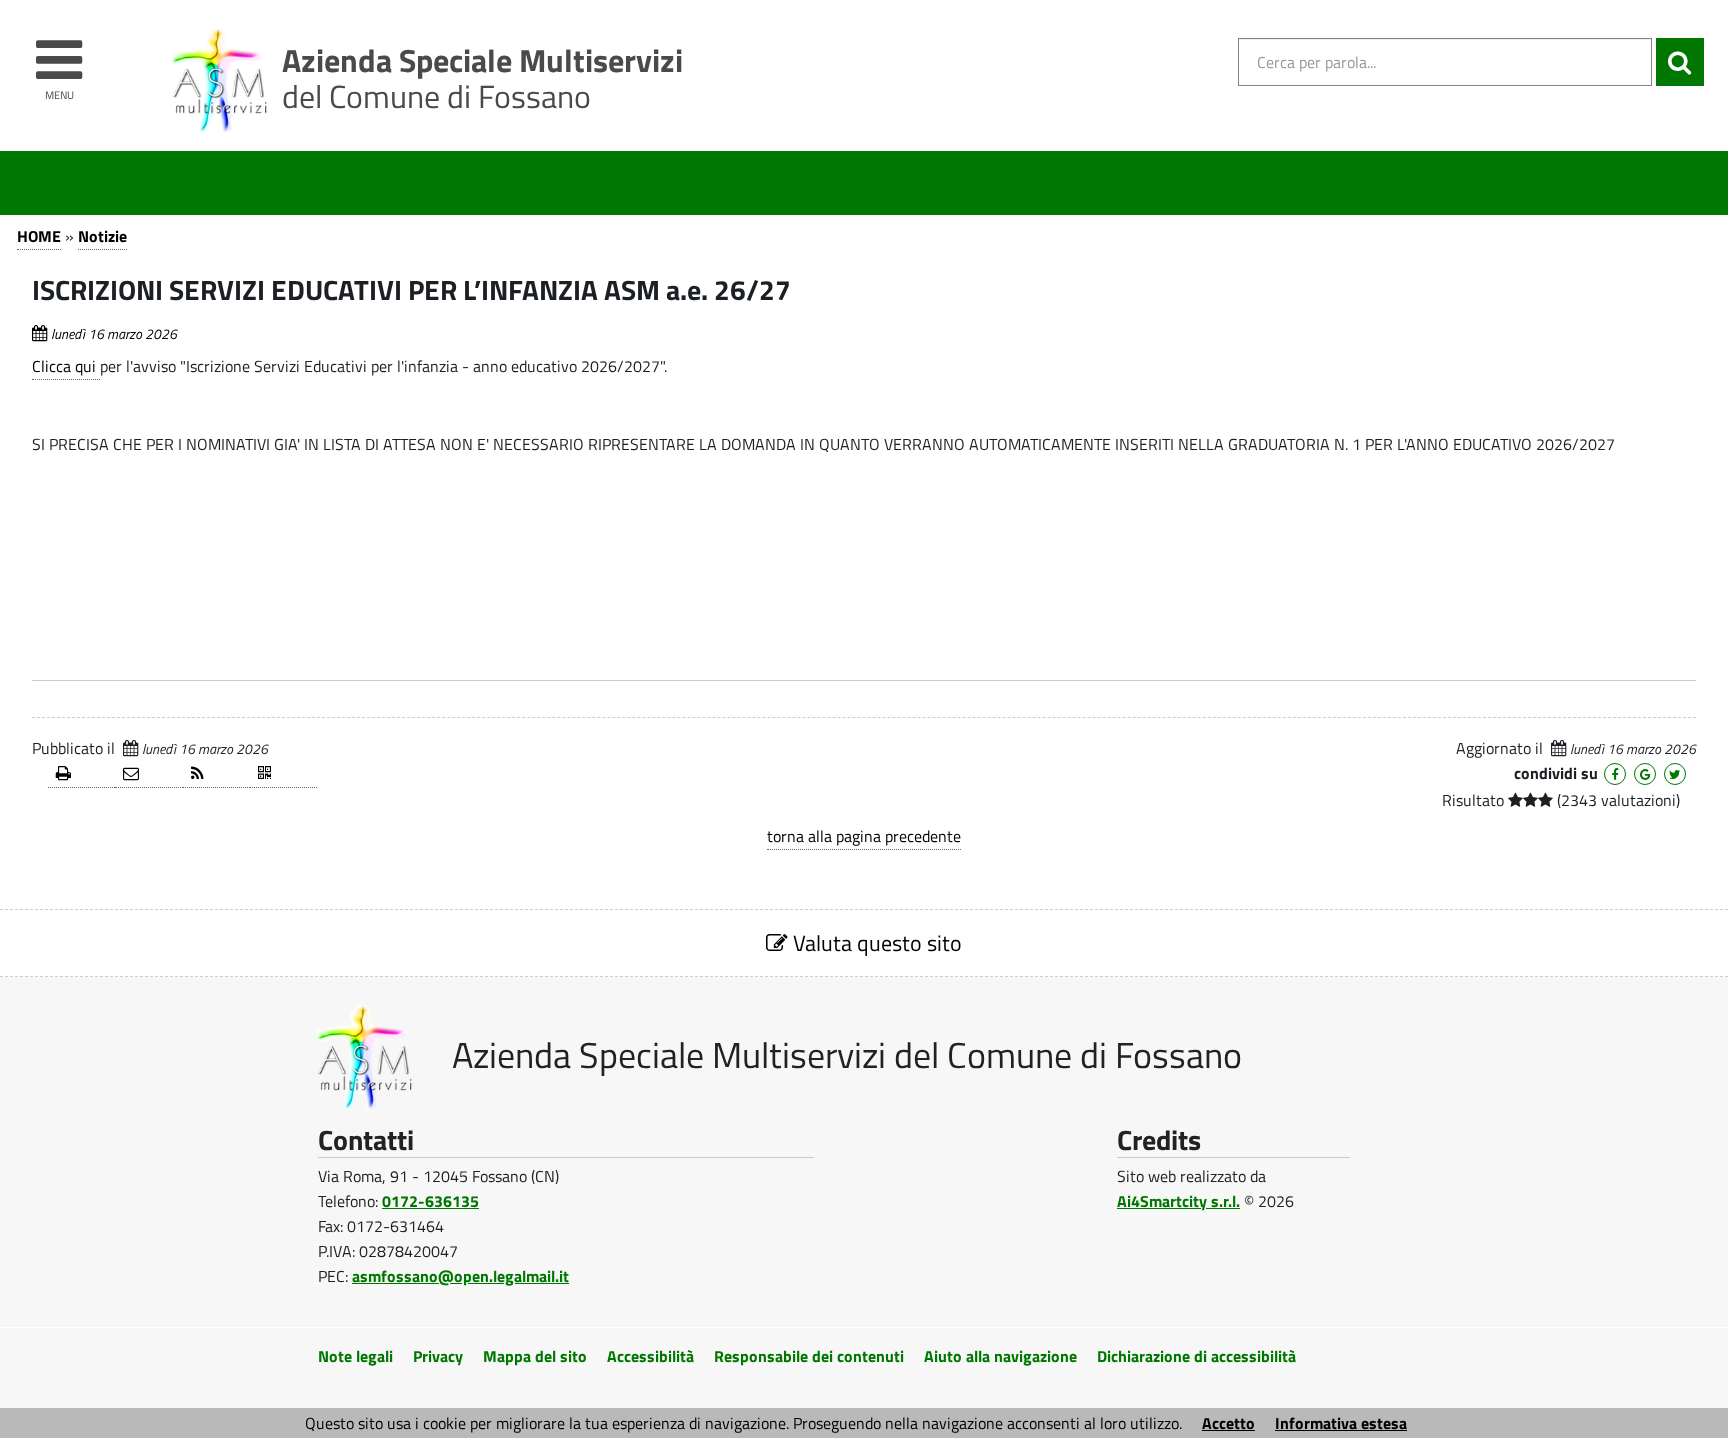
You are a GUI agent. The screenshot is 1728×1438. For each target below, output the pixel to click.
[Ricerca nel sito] (1680, 62)
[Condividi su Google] (1645, 774)
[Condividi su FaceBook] (1615, 774)
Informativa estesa (1341, 1423)
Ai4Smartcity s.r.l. (1178, 1201)
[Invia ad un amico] (148, 774)
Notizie (102, 236)
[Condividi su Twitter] (1675, 774)
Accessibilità (650, 1356)
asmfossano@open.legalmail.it (460, 1276)
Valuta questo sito (875, 943)
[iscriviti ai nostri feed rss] (216, 774)
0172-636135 (430, 1201)
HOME (39, 236)
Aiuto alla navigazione (1000, 1356)
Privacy (438, 1356)
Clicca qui (66, 366)
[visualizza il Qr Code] (283, 774)
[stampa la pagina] (81, 774)
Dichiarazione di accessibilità (1196, 1356)
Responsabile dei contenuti (809, 1356)
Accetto (1228, 1423)
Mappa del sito (535, 1356)
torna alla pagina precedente (864, 836)
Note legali (355, 1356)
